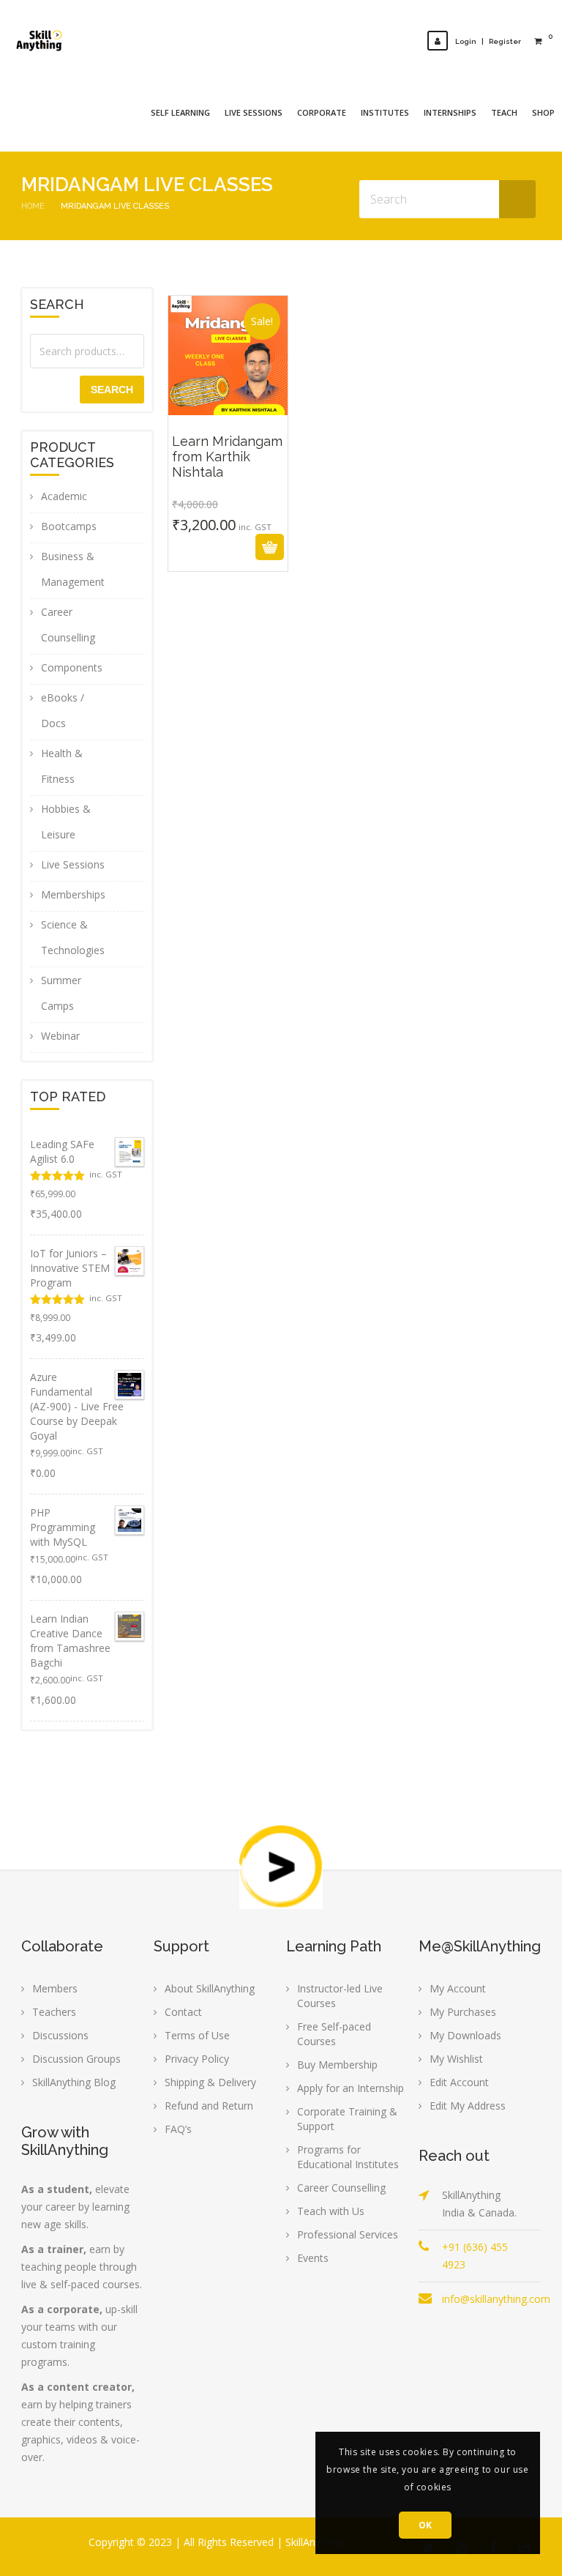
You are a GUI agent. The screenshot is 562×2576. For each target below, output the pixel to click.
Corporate (322, 112)
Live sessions (254, 112)
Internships (450, 112)
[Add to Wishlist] (246, 547)
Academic (64, 496)
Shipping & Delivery (210, 2082)
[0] (538, 41)
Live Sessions (73, 864)
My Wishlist (456, 2059)
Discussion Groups (76, 2059)
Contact (183, 2012)
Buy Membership (337, 2065)
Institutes (385, 112)
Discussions (60, 2035)
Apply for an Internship (351, 2088)
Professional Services (348, 2234)
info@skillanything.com (496, 2299)
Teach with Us (331, 2211)
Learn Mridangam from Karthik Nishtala (228, 450)
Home (33, 206)
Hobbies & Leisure (66, 822)
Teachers (54, 2012)
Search (112, 390)
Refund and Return (209, 2106)
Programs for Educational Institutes (348, 2157)
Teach (504, 112)
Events (313, 2258)
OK (426, 2525)
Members (55, 1988)
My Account (458, 1988)
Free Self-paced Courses (334, 2034)
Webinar (60, 1036)
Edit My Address (468, 2106)
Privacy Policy (197, 2059)
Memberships (73, 894)
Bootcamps (69, 526)
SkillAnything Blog (74, 2082)
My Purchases (463, 2012)
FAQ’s (178, 2129)
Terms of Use (197, 2035)
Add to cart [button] (210, 547)
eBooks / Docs (63, 710)
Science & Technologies (73, 937)
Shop (543, 112)
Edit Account (459, 2082)
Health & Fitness (62, 766)
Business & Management (73, 569)
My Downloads (465, 2035)
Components (72, 667)
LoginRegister (488, 41)
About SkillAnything (210, 1988)
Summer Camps (61, 993)
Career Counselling (68, 625)
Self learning (180, 112)
